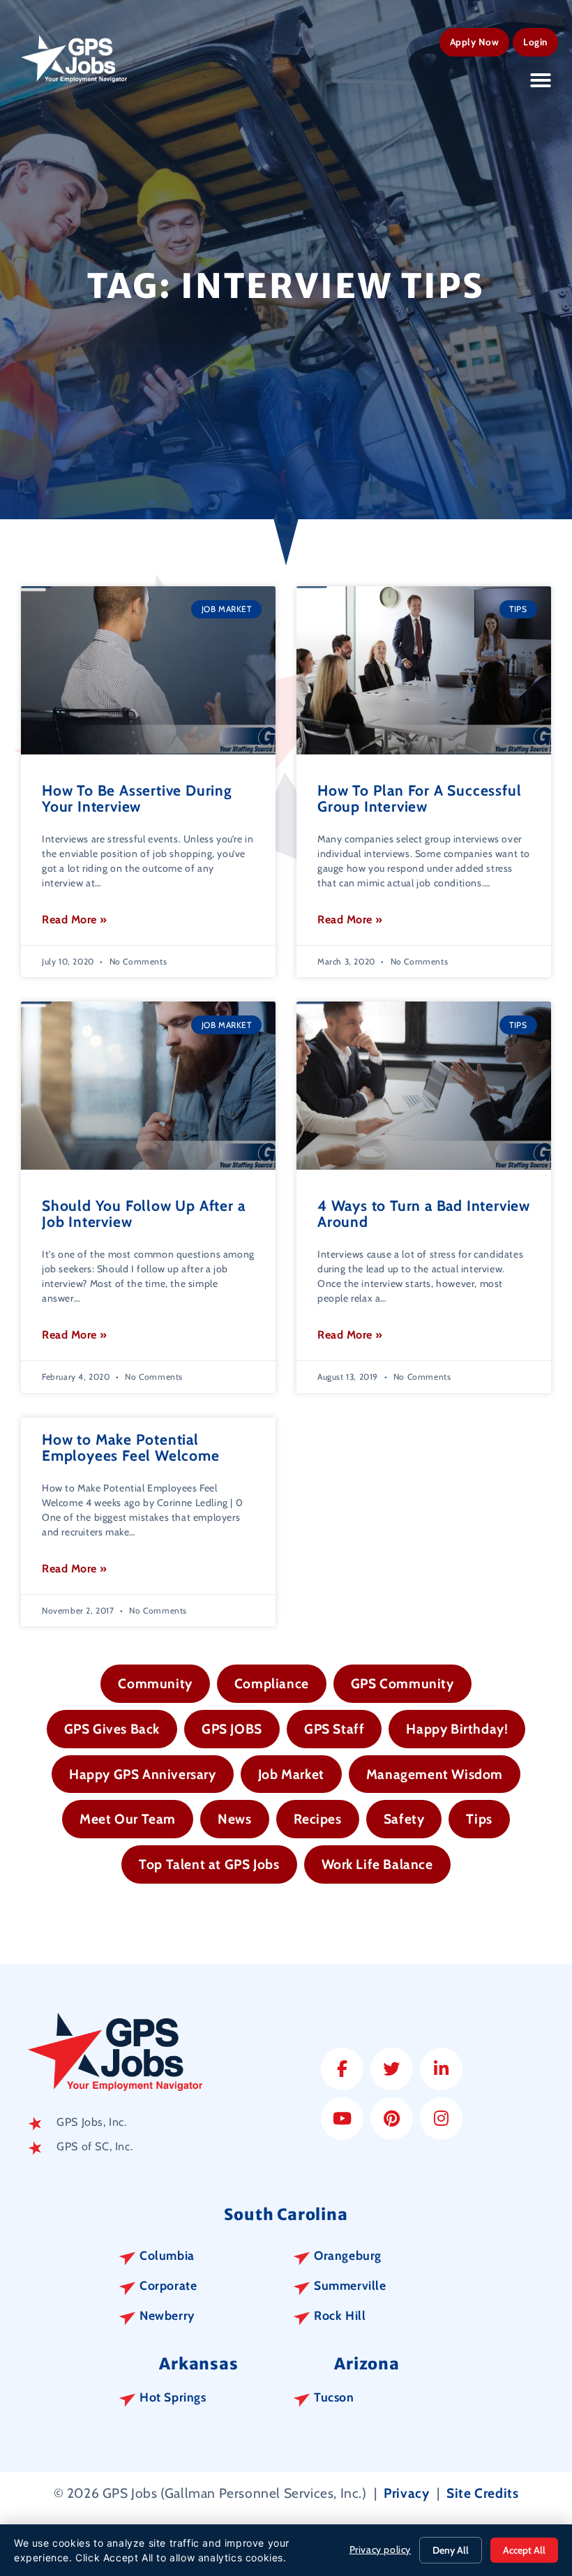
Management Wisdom (435, 1774)
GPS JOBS (232, 1729)
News (234, 1819)
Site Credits (482, 2493)
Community (155, 1683)
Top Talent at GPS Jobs (209, 1864)
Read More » (75, 920)
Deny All (451, 2550)
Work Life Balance (377, 1864)
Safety (404, 1819)
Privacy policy (380, 2549)
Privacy (406, 2493)
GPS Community (402, 1683)
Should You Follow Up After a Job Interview (143, 1214)
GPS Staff (334, 1729)
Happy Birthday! (457, 1729)
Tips (479, 1819)
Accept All (524, 2550)
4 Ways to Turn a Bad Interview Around (424, 1214)
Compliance (272, 1683)
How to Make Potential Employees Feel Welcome (131, 1447)
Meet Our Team (128, 1819)
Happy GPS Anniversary (143, 1774)
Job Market (291, 1774)
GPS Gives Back (112, 1729)
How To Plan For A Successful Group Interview (419, 798)
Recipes (318, 1819)
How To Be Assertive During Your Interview (137, 798)
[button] (541, 80)
